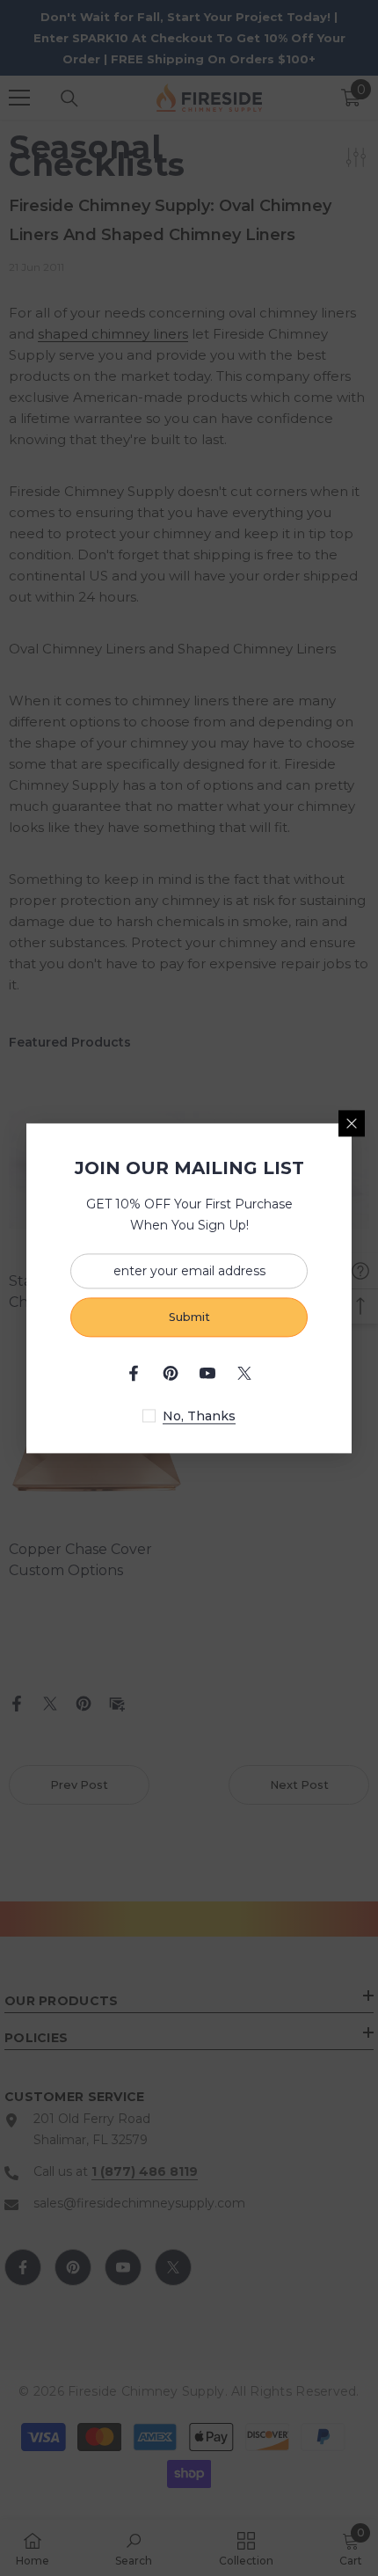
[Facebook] (134, 1373)
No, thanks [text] (199, 1416)
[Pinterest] (171, 1373)
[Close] (352, 1123)
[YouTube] (207, 1373)
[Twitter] (244, 1373)
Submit (189, 1317)
